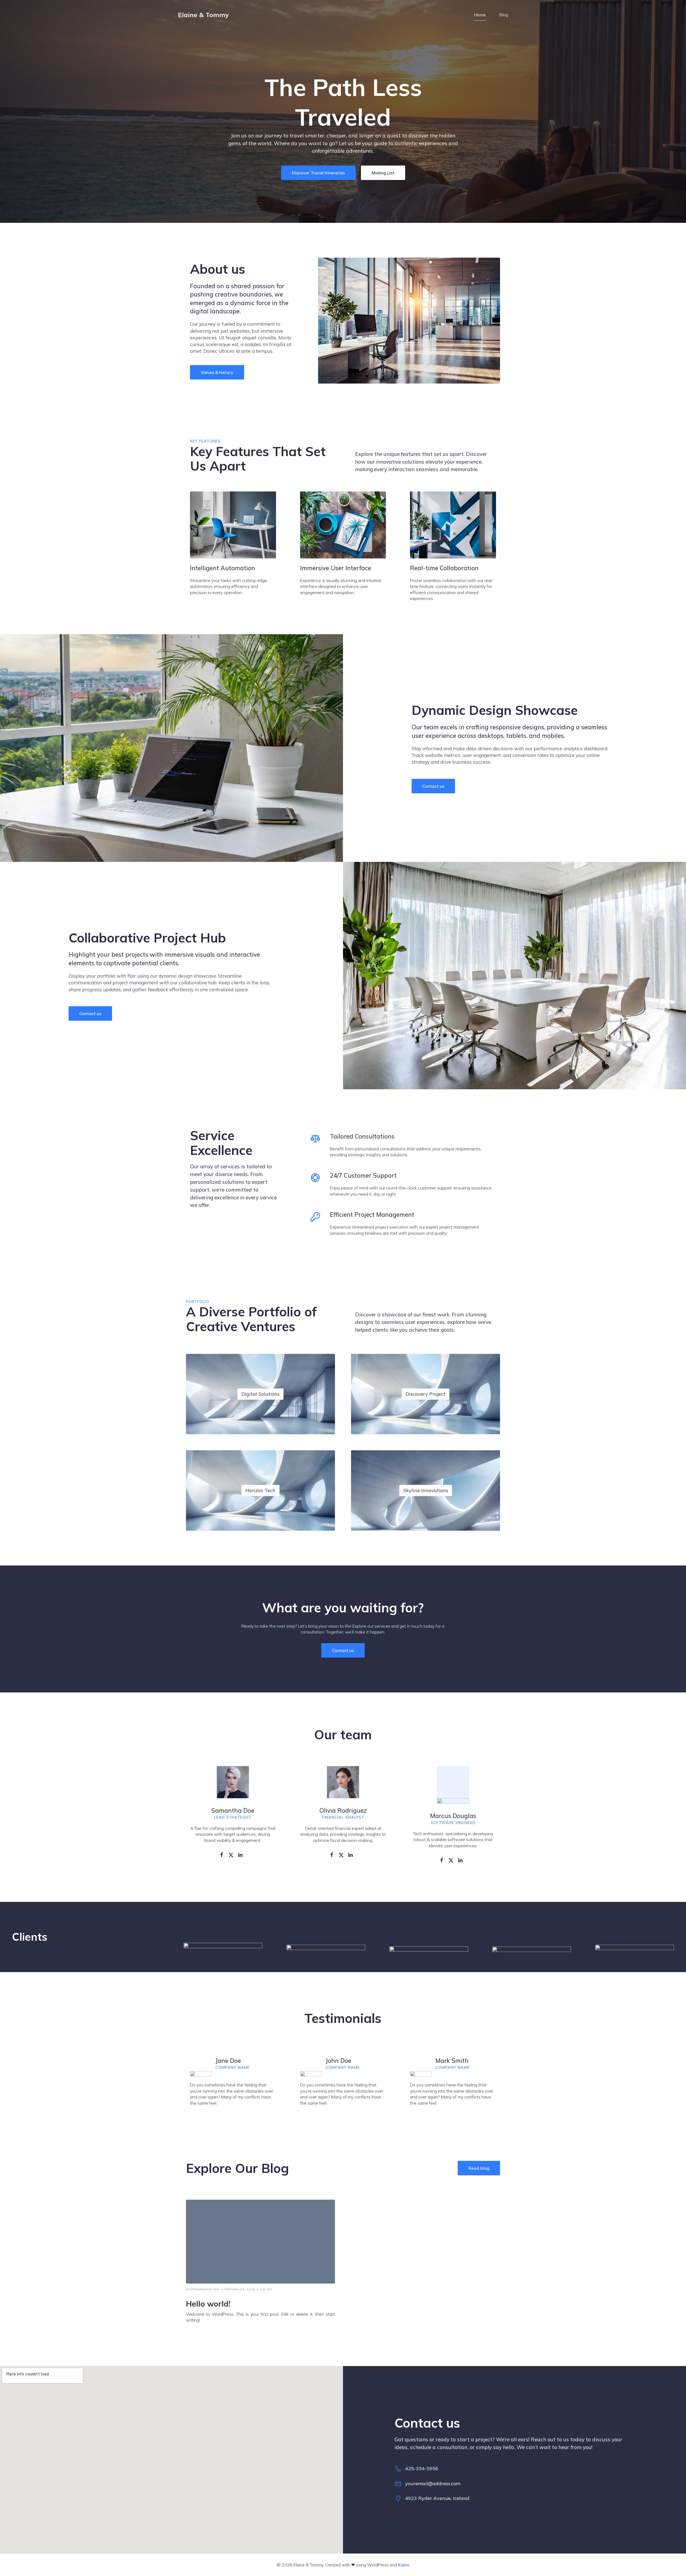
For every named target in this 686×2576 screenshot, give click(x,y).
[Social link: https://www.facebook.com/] (224, 1854)
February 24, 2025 (240, 2289)
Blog (504, 15)
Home (480, 15)
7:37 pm (266, 2289)
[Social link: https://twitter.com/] (233, 1854)
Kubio (404, 2565)
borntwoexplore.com (203, 2289)
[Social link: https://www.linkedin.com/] (242, 1854)
